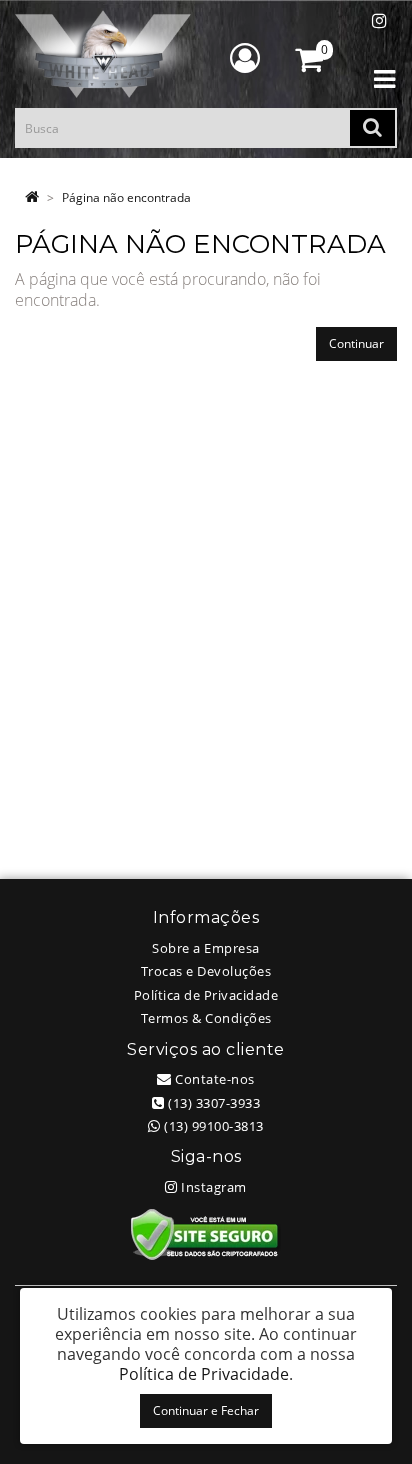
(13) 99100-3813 (212, 1126)
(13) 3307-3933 (212, 1103)
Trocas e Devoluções (206, 971)
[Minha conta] (245, 57)
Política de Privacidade (206, 995)
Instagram (212, 1187)
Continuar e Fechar (206, 1410)
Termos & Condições (206, 1018)
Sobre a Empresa (206, 948)
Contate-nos (213, 1079)
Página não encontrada (126, 197)
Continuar (356, 343)
